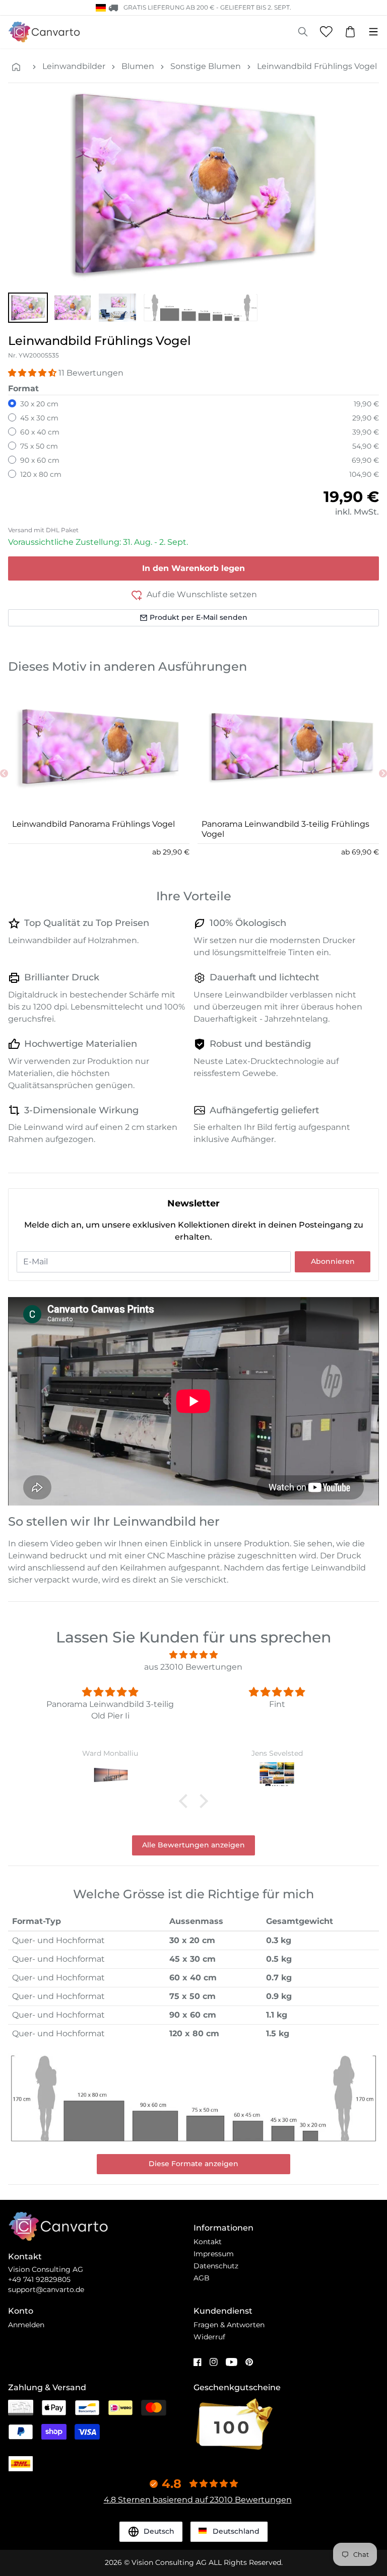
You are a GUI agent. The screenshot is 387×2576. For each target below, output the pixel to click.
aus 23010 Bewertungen (193, 1667)
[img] (193, 1655)
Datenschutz (216, 2266)
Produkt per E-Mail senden (199, 617)
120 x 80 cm (41, 474)
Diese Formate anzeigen (193, 2164)
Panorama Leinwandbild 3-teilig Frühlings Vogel (285, 829)
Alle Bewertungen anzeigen (193, 1845)
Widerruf (209, 2337)
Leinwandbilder (74, 66)
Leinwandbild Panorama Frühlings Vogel (93, 824)
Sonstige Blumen (206, 66)
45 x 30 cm (39, 418)
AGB (202, 2278)
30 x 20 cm (39, 404)
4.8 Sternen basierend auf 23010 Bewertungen (198, 2500)
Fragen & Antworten (229, 2325)
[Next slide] (383, 773)
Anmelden (26, 2325)
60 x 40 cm (40, 432)
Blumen (138, 66)
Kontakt (208, 2242)
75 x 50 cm (39, 446)
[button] (28, 308)
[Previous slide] (4, 773)
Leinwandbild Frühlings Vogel (317, 66)
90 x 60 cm (40, 460)
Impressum (214, 2254)
